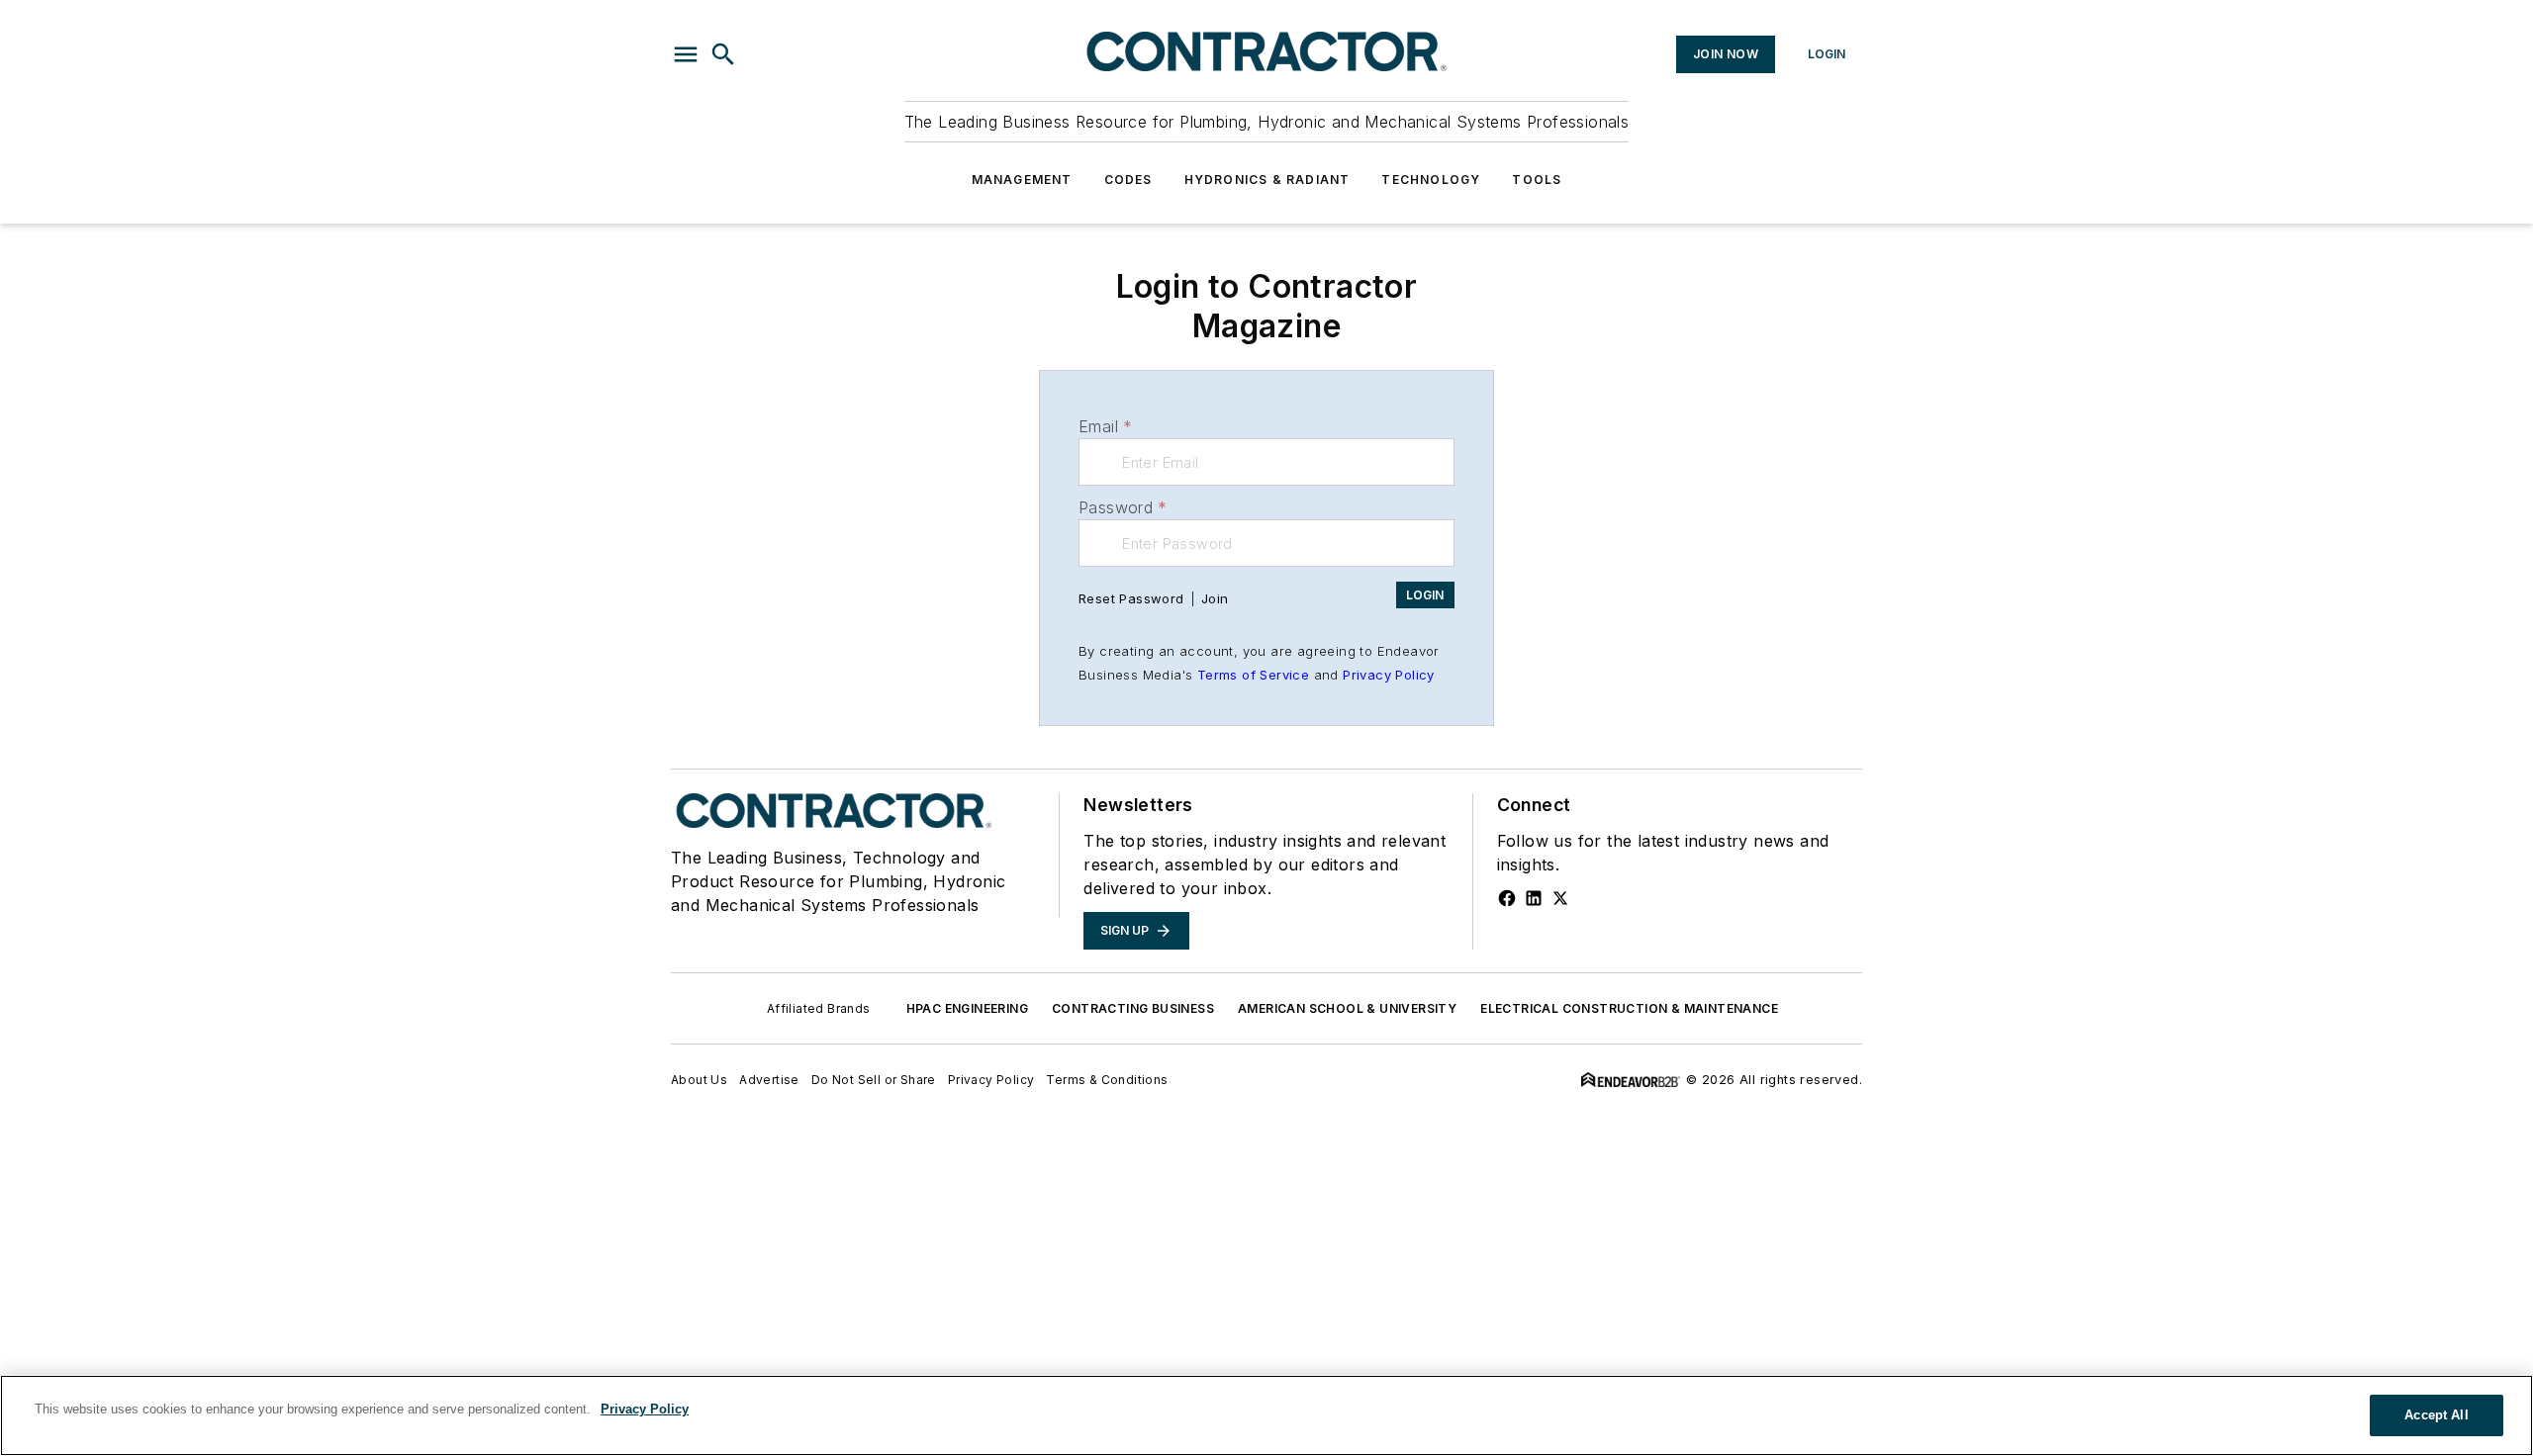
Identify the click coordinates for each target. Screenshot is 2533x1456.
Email (1105, 426)
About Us (699, 1080)
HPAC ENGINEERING (967, 1008)
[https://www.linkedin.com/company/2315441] (1534, 898)
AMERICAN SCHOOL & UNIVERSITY (1347, 1008)
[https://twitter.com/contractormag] (1560, 898)
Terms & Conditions (1107, 1080)
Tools (1537, 180)
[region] (1266, 1415)
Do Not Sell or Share (874, 1080)
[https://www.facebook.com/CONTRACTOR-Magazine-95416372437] (1507, 898)
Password (1123, 507)
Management (1022, 180)
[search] (723, 54)
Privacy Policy (1389, 675)
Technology (1431, 180)
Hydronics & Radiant (1267, 180)
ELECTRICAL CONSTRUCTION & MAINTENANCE (1629, 1008)
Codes (1128, 180)
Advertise (769, 1080)
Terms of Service (1253, 675)
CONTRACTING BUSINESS (1133, 1008)
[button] (686, 54)
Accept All (2436, 1415)
